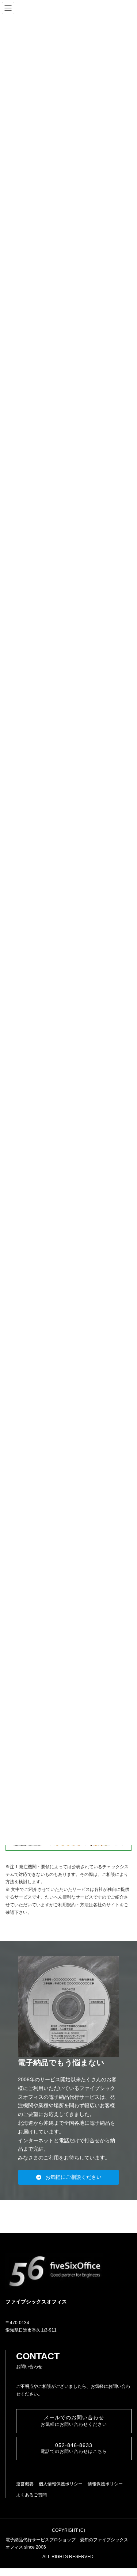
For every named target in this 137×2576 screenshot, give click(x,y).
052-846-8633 (74, 2448)
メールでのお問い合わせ (74, 2421)
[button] (69, 2177)
